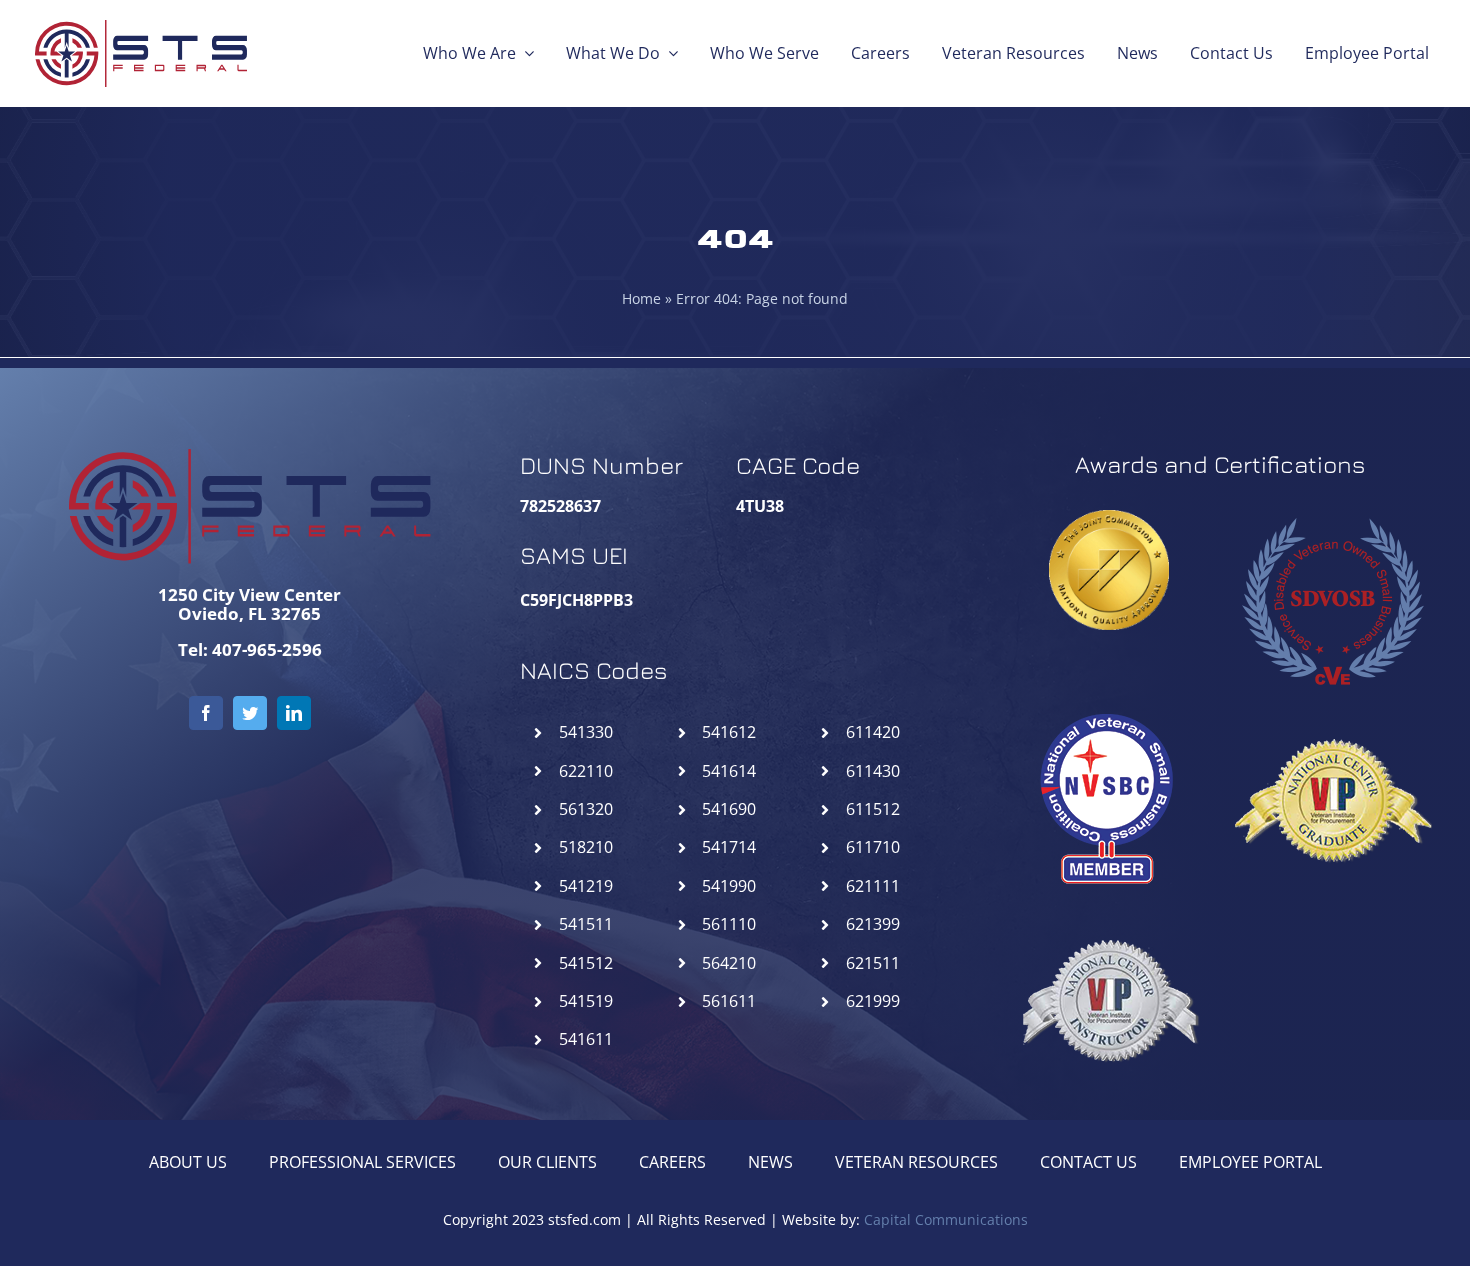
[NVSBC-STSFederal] (1109, 708)
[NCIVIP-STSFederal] (1109, 908)
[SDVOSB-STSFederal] (1332, 508)
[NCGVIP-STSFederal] (1332, 708)
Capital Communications (946, 1219)
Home (641, 298)
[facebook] (206, 713)
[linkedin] (294, 713)
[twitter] (250, 713)
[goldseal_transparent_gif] (1109, 518)
